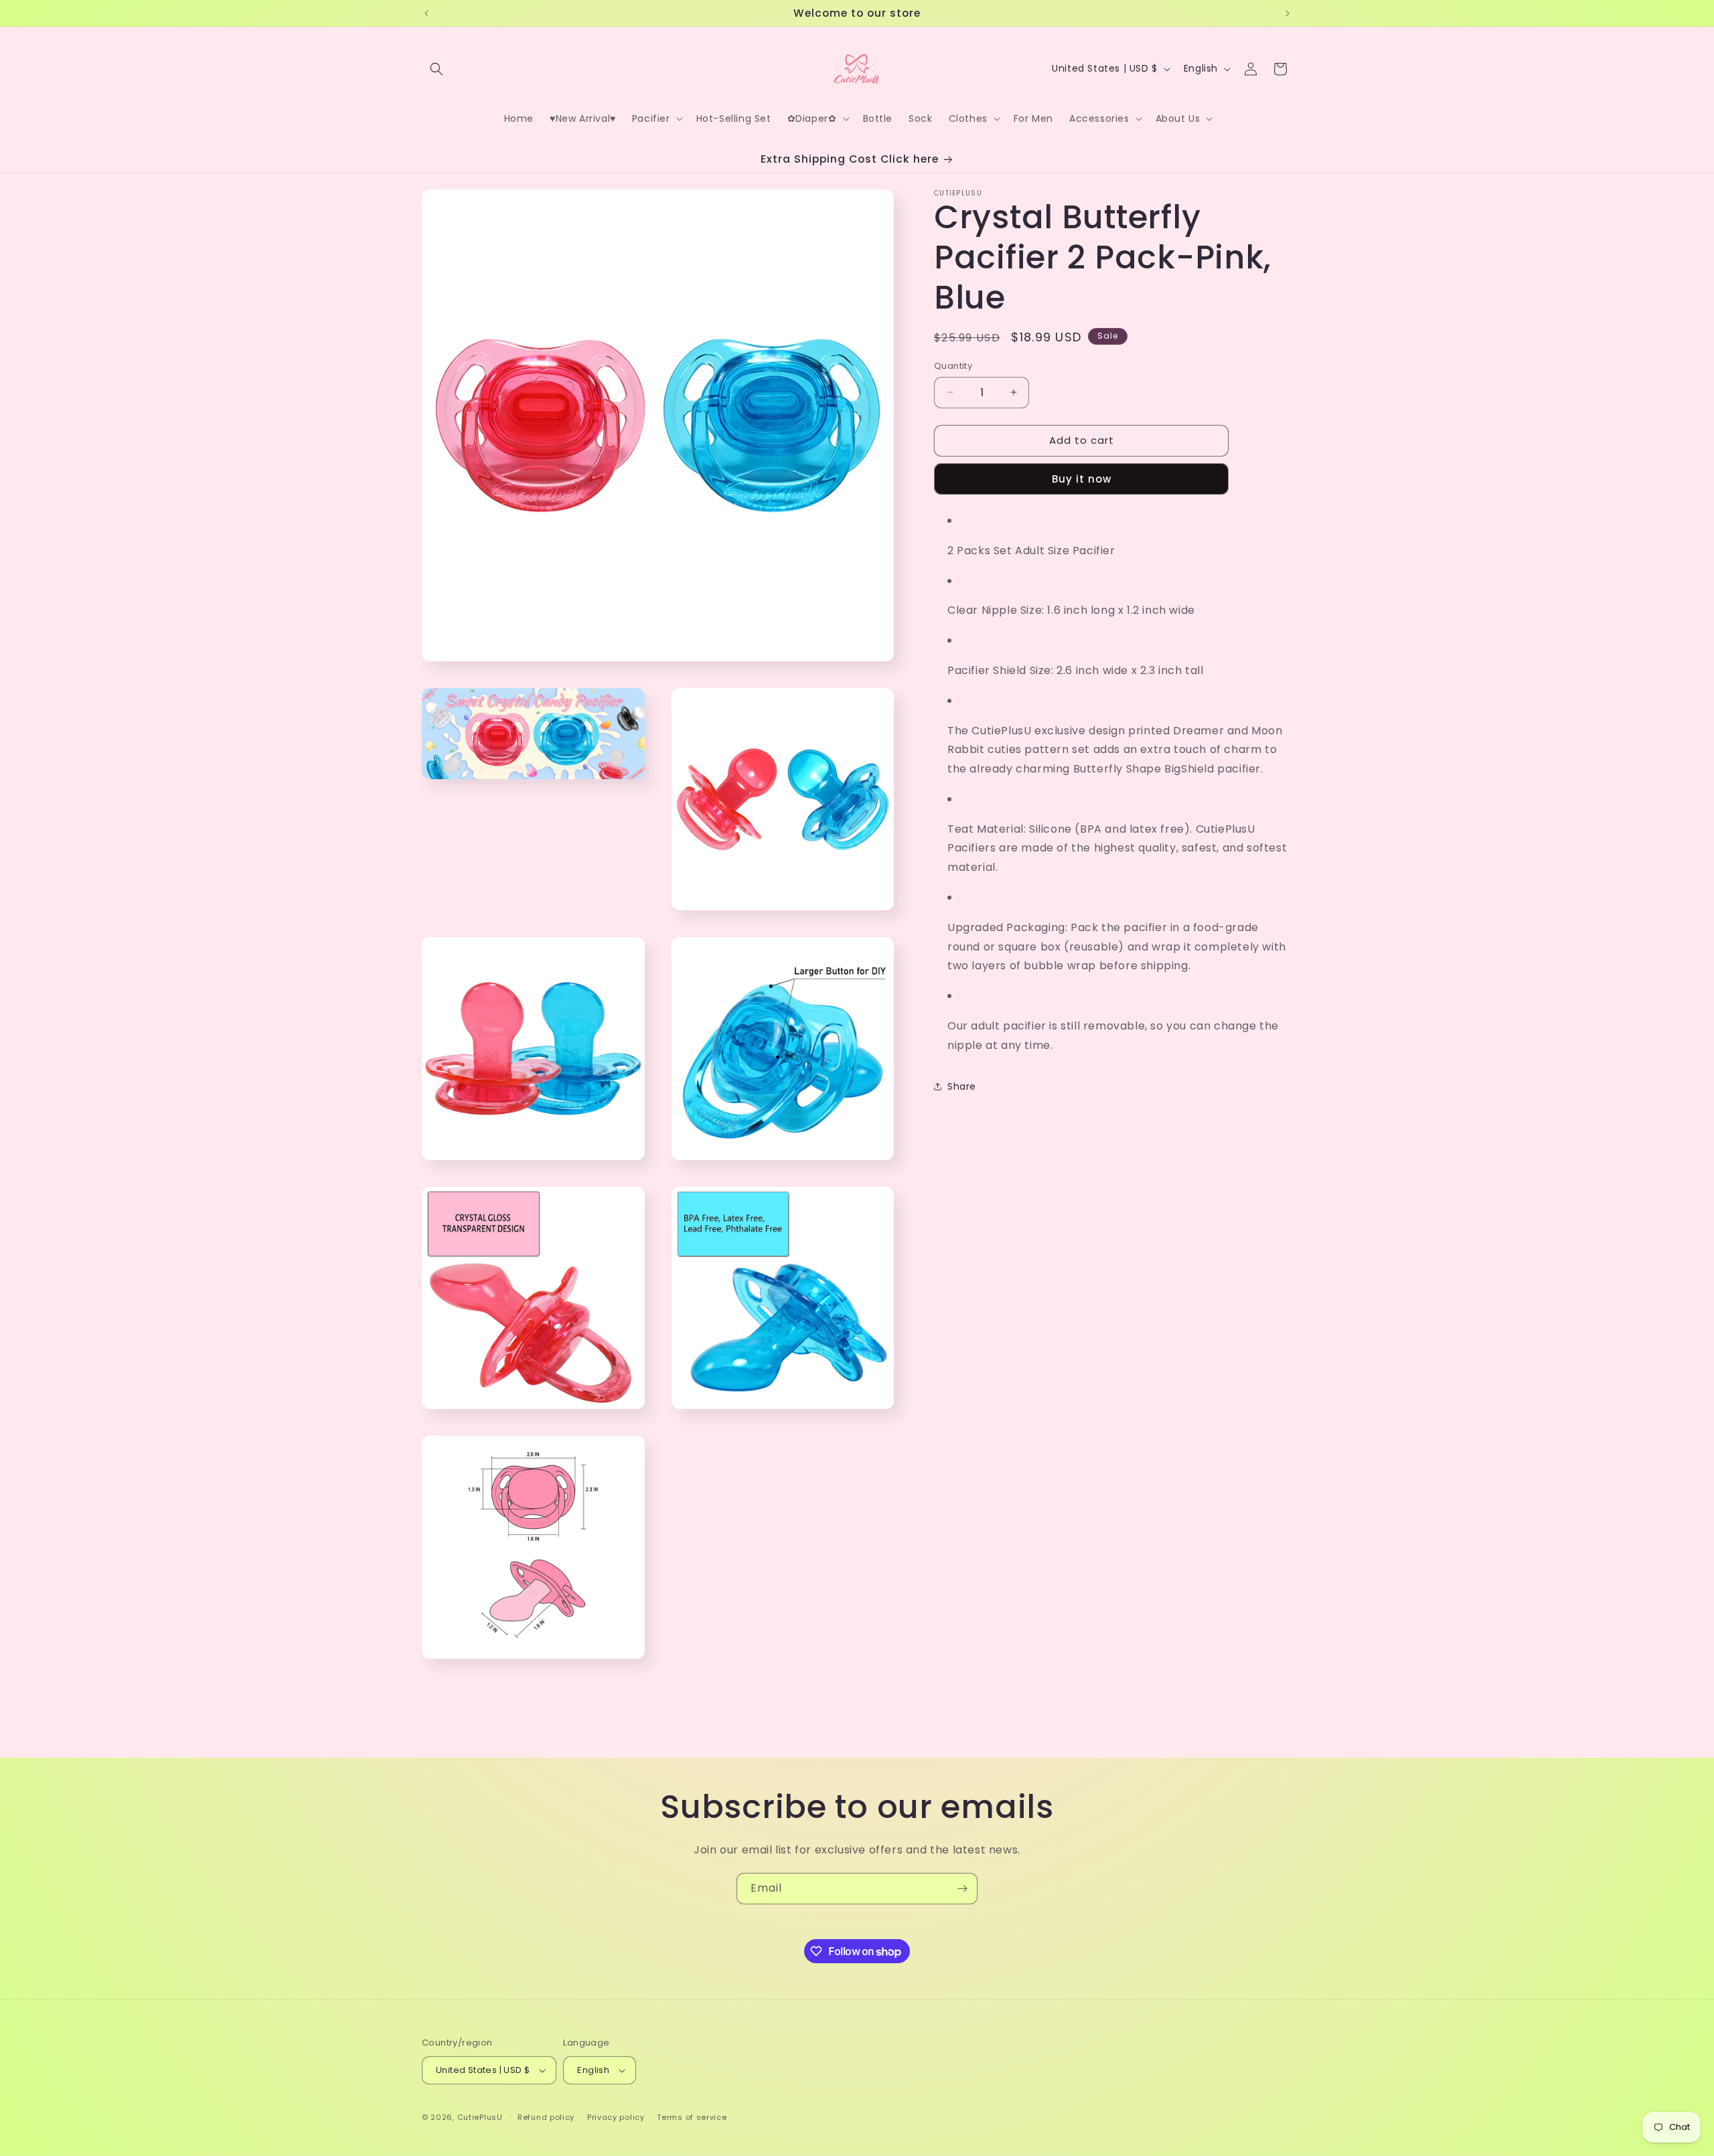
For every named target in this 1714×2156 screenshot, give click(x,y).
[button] (437, 69)
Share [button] (962, 1086)
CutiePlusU (480, 2117)
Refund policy (546, 2117)
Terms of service (692, 2117)
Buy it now (1082, 478)
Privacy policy (616, 2117)
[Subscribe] (962, 1889)
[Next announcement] (1288, 13)
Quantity (953, 366)
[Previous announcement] (426, 13)
